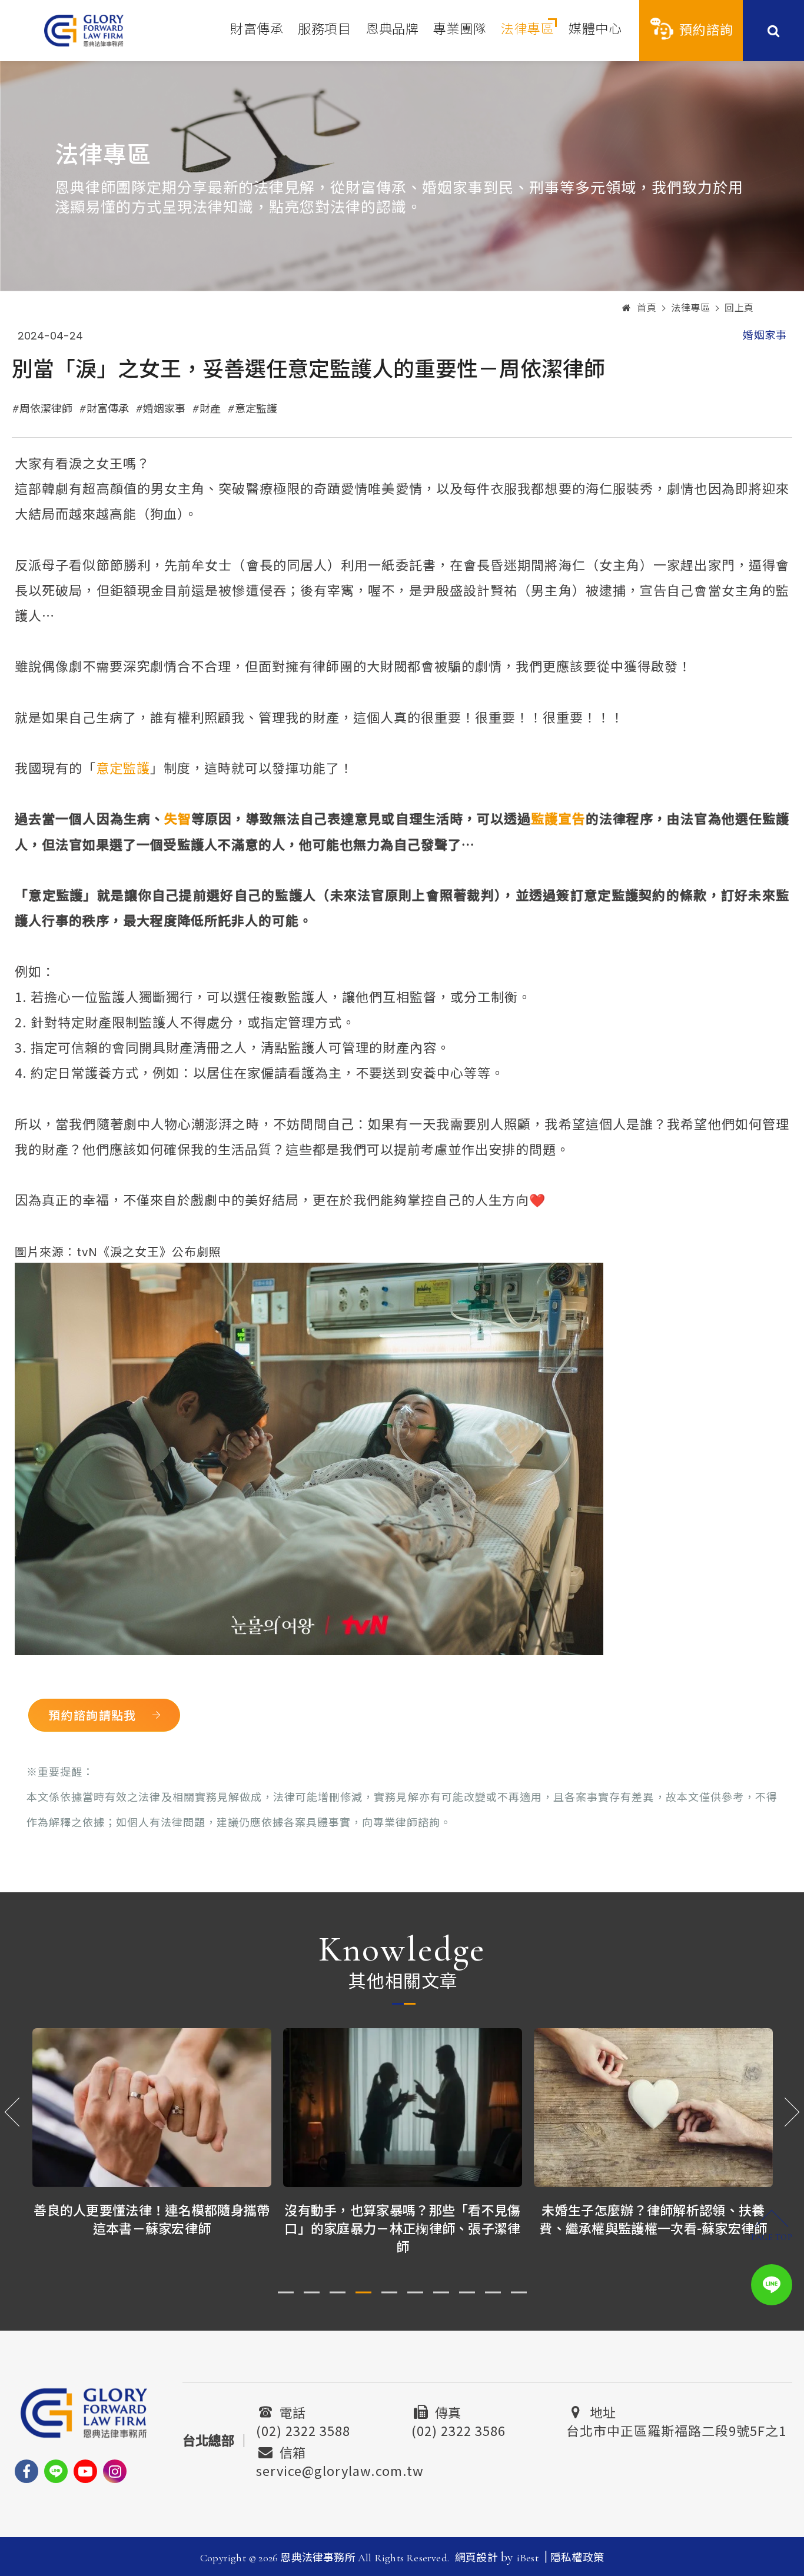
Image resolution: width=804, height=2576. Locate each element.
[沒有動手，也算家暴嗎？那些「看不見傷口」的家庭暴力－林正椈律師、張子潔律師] (403, 2108)
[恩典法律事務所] (84, 30)
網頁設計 (476, 2558)
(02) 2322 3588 (303, 2429)
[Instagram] (115, 2471)
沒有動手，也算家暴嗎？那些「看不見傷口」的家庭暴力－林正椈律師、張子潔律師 (402, 2228)
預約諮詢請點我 (92, 1715)
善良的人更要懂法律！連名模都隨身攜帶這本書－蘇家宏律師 (152, 2219)
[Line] (56, 2471)
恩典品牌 (392, 29)
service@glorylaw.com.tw (340, 2469)
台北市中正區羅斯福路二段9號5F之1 (676, 2429)
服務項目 (324, 29)
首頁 (647, 308)
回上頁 (739, 308)
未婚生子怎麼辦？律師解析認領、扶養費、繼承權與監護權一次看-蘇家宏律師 (653, 2219)
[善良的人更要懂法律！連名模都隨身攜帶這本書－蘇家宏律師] (152, 2108)
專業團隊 (460, 29)
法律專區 (527, 29)
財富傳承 (257, 29)
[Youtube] (85, 2471)
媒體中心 (595, 29)
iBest (528, 2558)
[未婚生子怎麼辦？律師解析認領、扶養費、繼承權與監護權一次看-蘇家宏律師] (653, 2108)
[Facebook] (26, 2471)
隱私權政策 (577, 2558)
